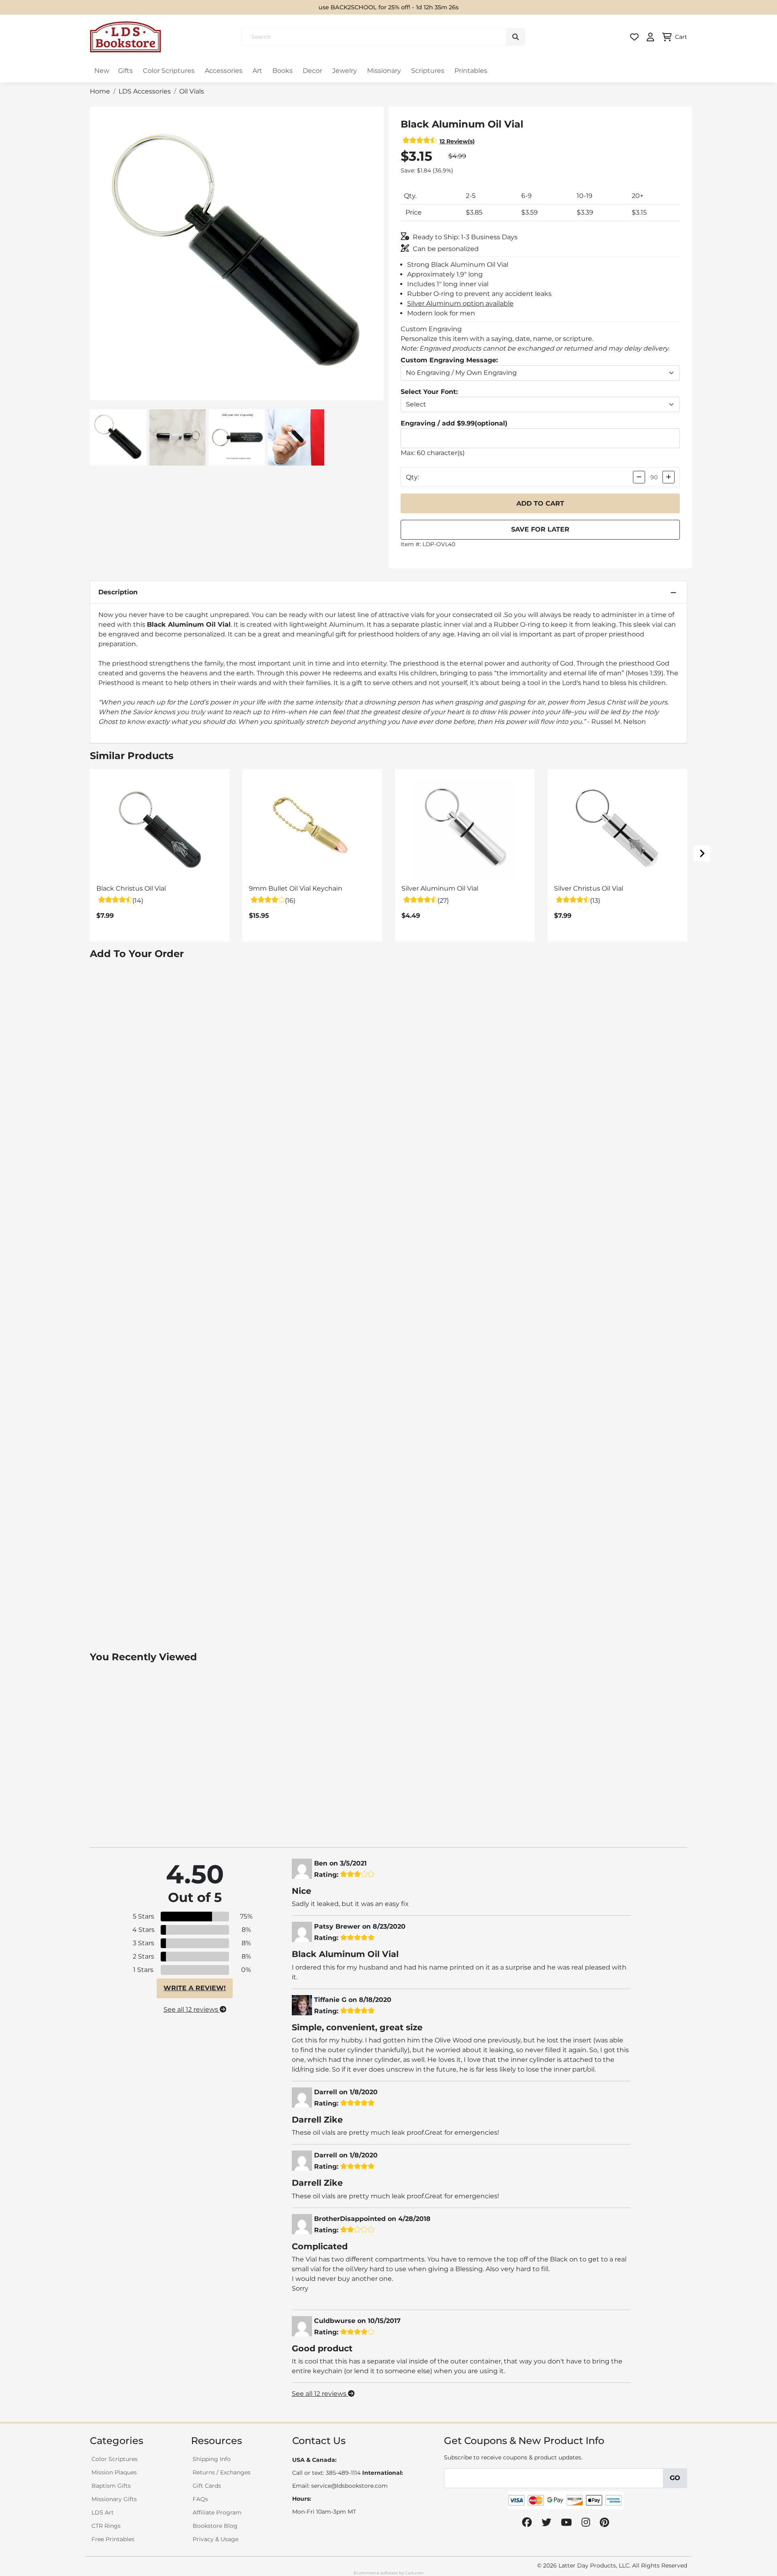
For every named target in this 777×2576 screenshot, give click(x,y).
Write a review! (195, 1988)
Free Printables (113, 2539)
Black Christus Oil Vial (131, 888)
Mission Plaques (114, 2472)
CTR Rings (106, 2526)
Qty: (412, 477)
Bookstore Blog (215, 2526)
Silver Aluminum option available (460, 303)
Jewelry (345, 71)
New (102, 71)
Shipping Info (212, 2459)
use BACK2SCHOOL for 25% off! (365, 7)
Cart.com (414, 2573)
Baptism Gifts (111, 2486)
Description (118, 592)
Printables (471, 71)
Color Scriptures (169, 71)
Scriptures (428, 71)
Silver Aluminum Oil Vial (440, 888)
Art (257, 71)
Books (282, 71)
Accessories (224, 71)
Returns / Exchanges (222, 2472)
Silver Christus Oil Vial (589, 888)
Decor (312, 71)
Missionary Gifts (114, 2499)
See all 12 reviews (192, 2009)
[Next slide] (702, 853)
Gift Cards (207, 2486)
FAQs (200, 2499)
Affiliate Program (217, 2512)
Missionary (384, 71)
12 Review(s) (457, 141)
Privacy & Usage (215, 2539)
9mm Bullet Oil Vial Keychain (296, 888)
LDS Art (103, 2512)
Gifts (125, 71)
